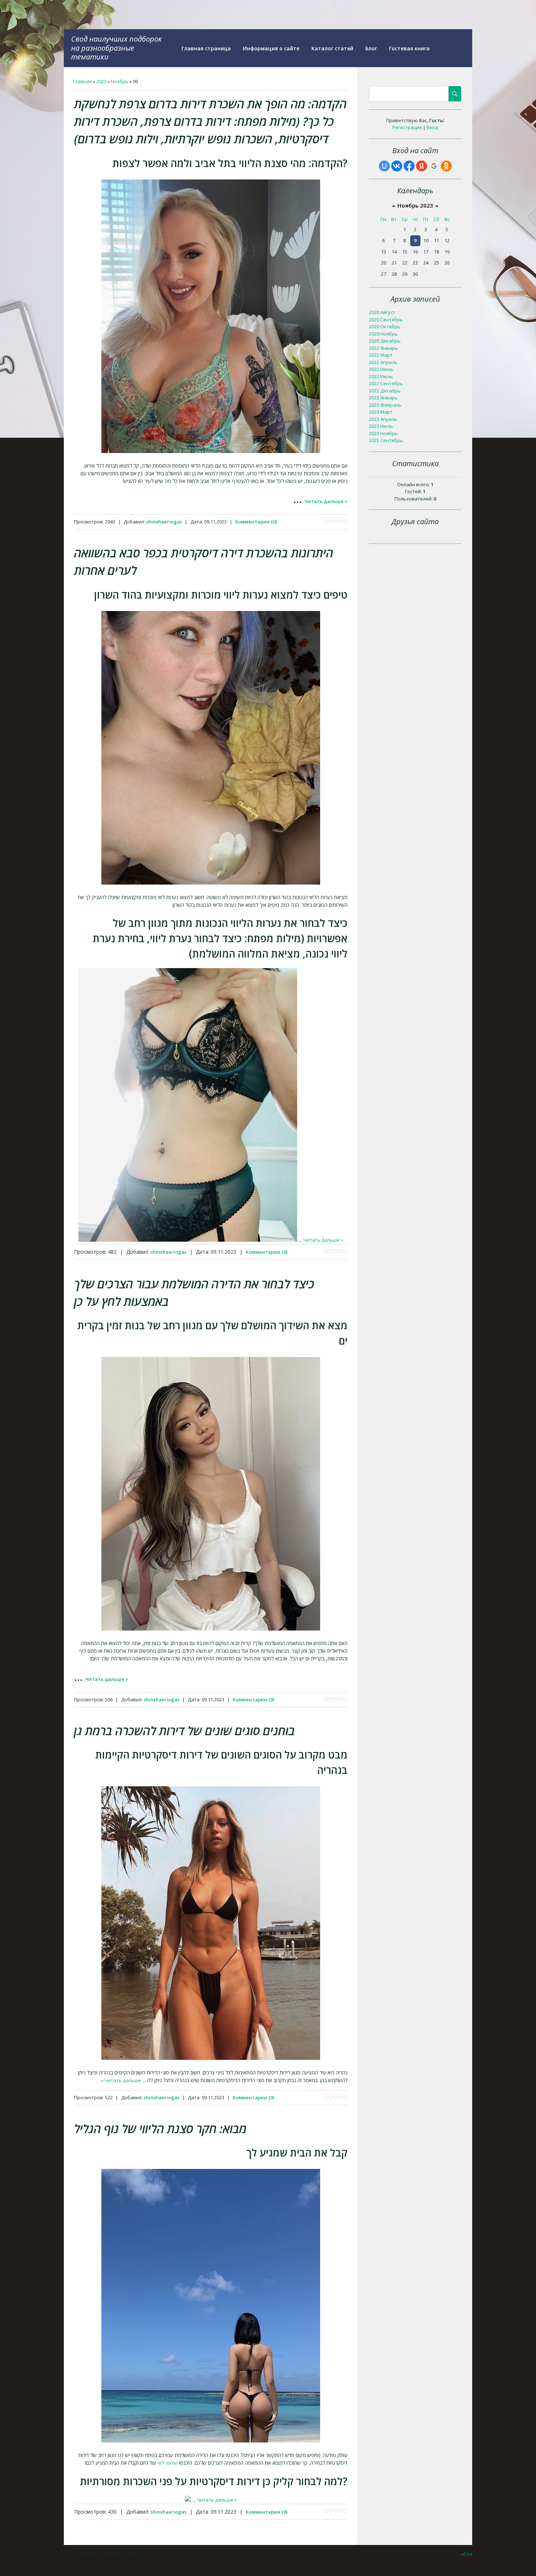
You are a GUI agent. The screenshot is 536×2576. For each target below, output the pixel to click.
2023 (101, 81)
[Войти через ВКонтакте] (397, 166)
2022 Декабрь (385, 391)
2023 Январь (383, 398)
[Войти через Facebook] (409, 166)
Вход (432, 127)
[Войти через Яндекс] (422, 166)
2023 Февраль (385, 405)
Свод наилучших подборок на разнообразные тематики (116, 48)
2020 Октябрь (385, 326)
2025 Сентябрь (386, 440)
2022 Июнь (381, 369)
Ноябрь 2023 (415, 205)
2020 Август (382, 312)
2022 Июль (381, 376)
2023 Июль (381, 426)
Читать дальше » (326, 501)
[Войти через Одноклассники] (446, 166)
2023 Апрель (383, 419)
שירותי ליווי (168, 2463)
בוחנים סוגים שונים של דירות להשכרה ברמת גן (185, 1731)
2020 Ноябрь (383, 334)
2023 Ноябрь (383, 433)
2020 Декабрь (385, 341)
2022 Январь (383, 348)
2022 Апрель (383, 362)
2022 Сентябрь (386, 383)
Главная (82, 81)
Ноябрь (120, 81)
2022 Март (381, 355)
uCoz (467, 2554)
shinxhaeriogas (164, 522)
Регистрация (407, 127)
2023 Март (381, 412)
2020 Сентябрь (386, 320)
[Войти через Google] (434, 166)
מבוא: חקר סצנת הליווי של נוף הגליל (160, 2129)
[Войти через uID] (384, 166)
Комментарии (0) (256, 522)
